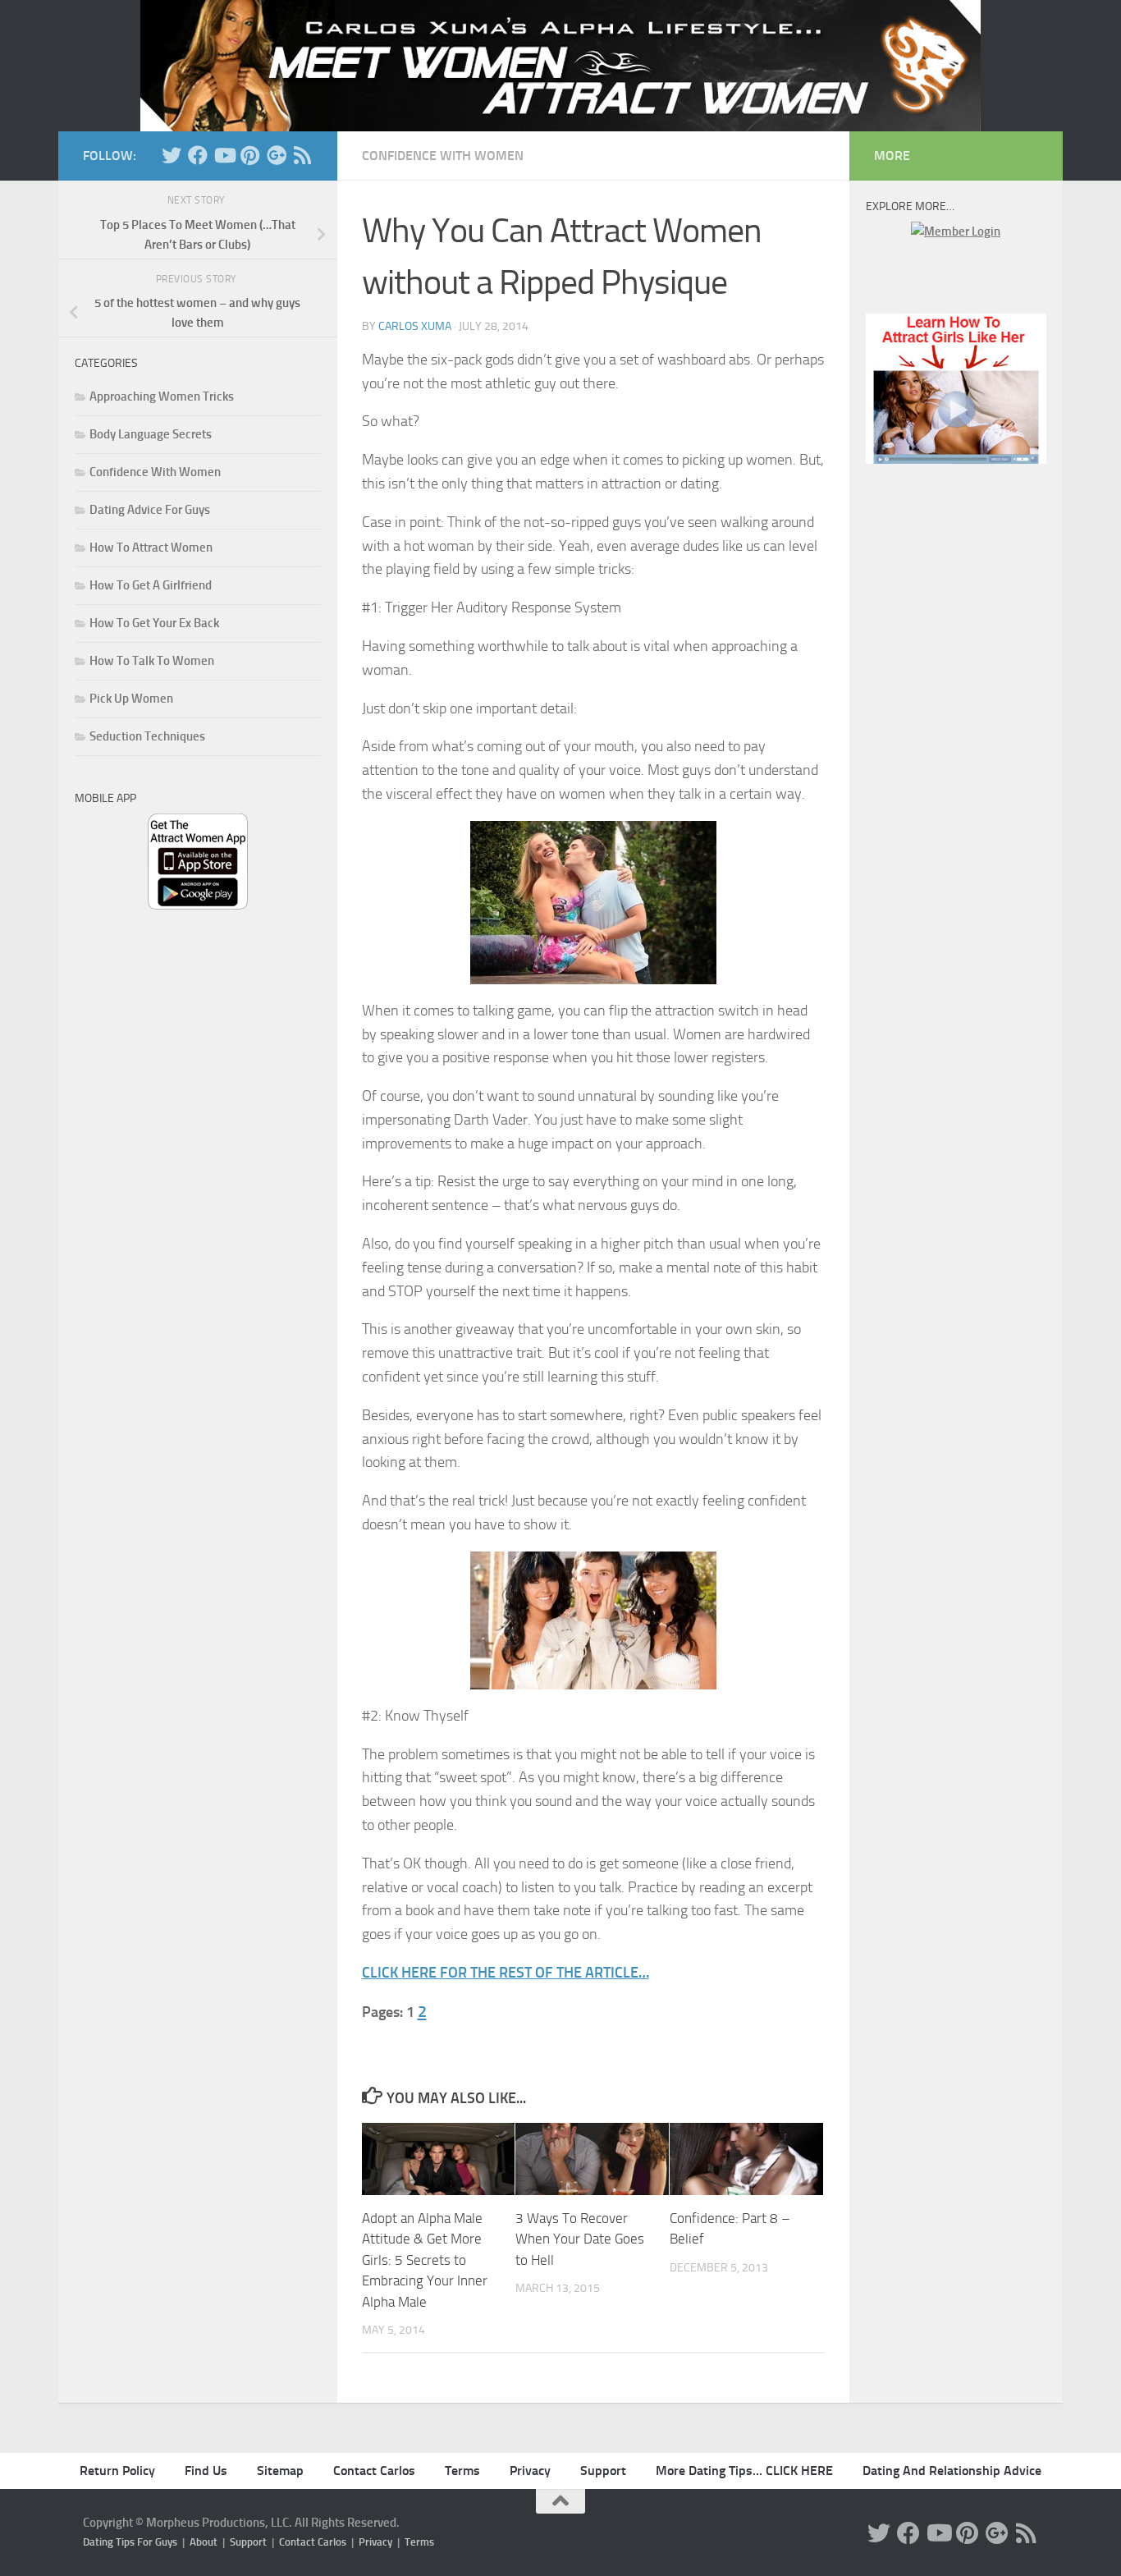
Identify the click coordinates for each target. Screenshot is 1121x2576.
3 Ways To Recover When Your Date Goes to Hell (580, 2239)
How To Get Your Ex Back (154, 623)
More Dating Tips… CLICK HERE (744, 2471)
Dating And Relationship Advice (952, 2471)
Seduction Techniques (147, 736)
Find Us (206, 2471)
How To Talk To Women (152, 661)
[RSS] (303, 155)
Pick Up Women (131, 699)
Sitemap (280, 2471)
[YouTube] (224, 155)
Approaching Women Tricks (162, 396)
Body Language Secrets (151, 434)
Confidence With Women (443, 156)
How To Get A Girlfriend (151, 585)
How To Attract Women (151, 548)
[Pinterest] (250, 155)
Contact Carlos (374, 2471)
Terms (462, 2471)
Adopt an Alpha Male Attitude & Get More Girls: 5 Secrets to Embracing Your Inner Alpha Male (425, 2260)
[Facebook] (198, 155)
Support (603, 2471)
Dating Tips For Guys (130, 2542)
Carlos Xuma (415, 326)
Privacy (530, 2471)
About (204, 2542)
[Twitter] (172, 155)
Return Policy (117, 2471)
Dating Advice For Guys (150, 510)
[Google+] (277, 155)
